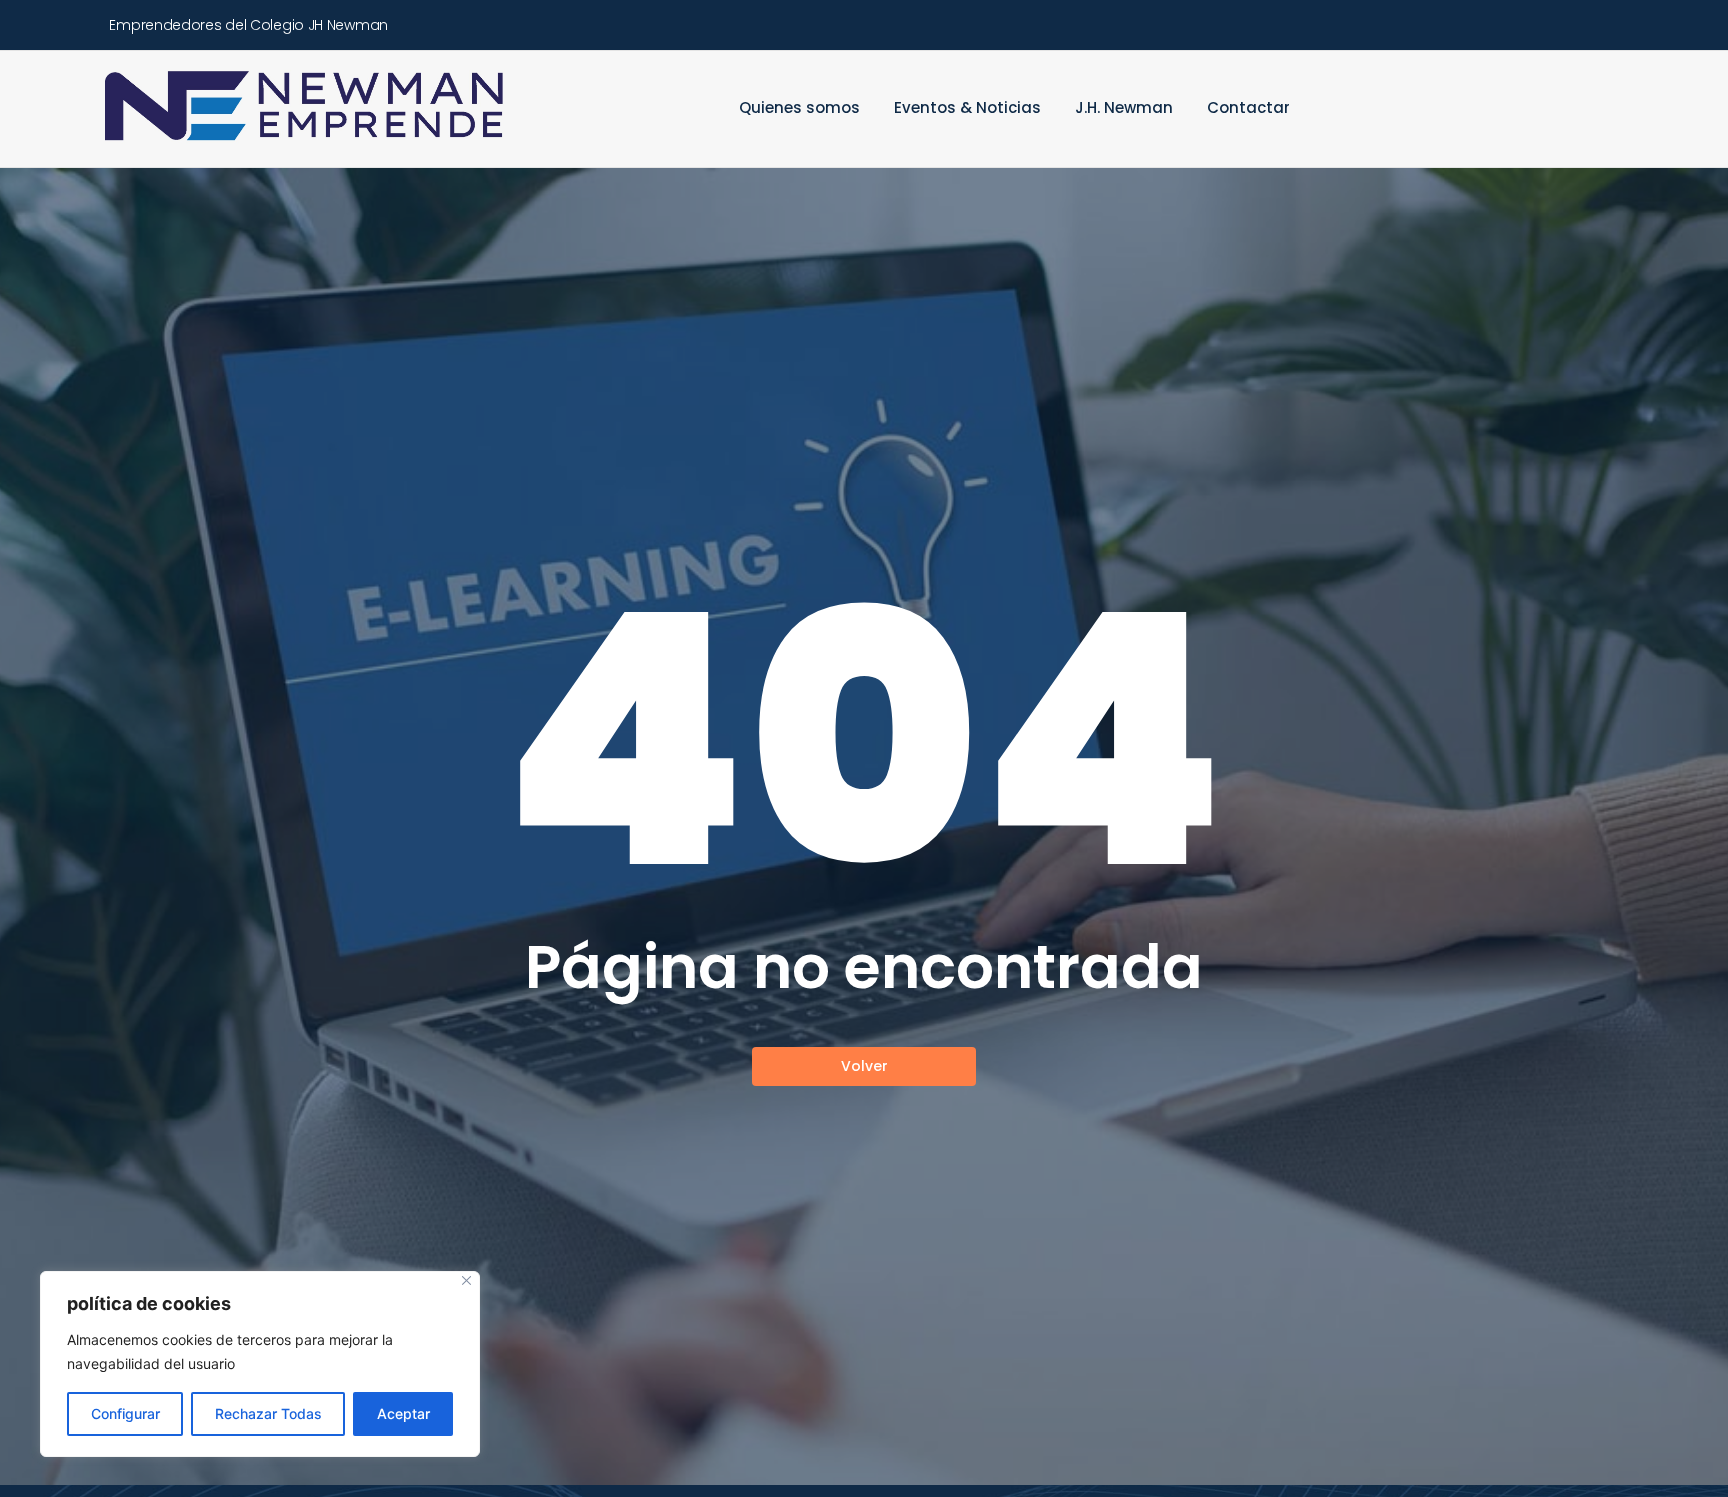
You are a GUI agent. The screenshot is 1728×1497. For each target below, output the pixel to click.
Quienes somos (799, 107)
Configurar (125, 1413)
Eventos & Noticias (967, 107)
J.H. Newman (1124, 107)
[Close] (466, 1280)
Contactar (1248, 107)
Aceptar (403, 1413)
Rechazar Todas (268, 1413)
